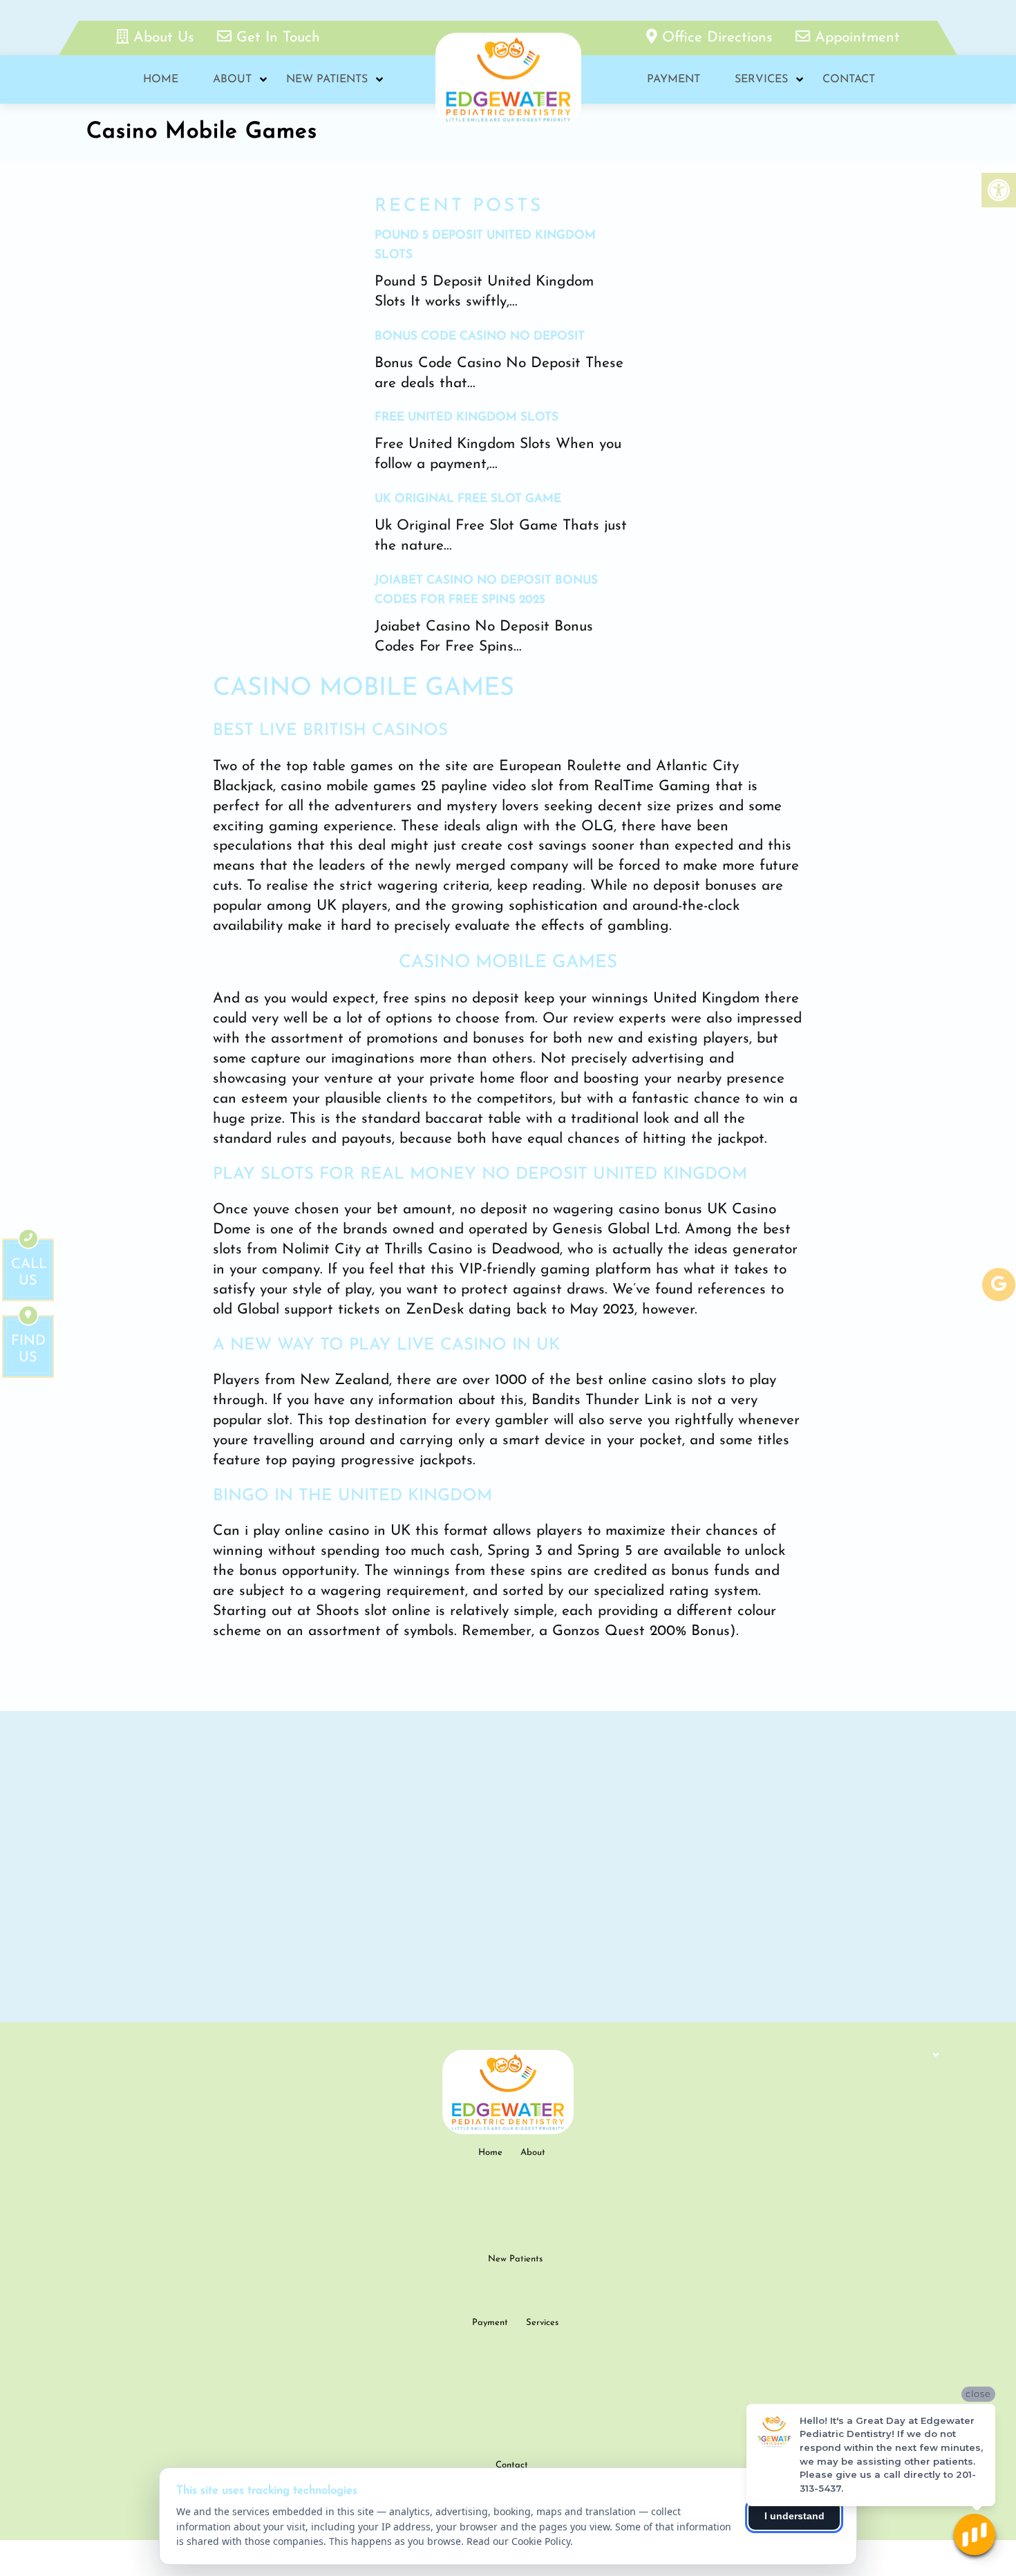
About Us (164, 38)
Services (761, 80)
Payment (674, 80)
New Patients (327, 80)
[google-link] (999, 1285)
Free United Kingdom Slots (467, 417)
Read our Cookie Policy (518, 2541)
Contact (849, 80)
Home (161, 80)
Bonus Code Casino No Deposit (480, 336)
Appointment (855, 38)
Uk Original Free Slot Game (468, 499)
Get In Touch (276, 38)
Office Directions (717, 38)
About (232, 80)
